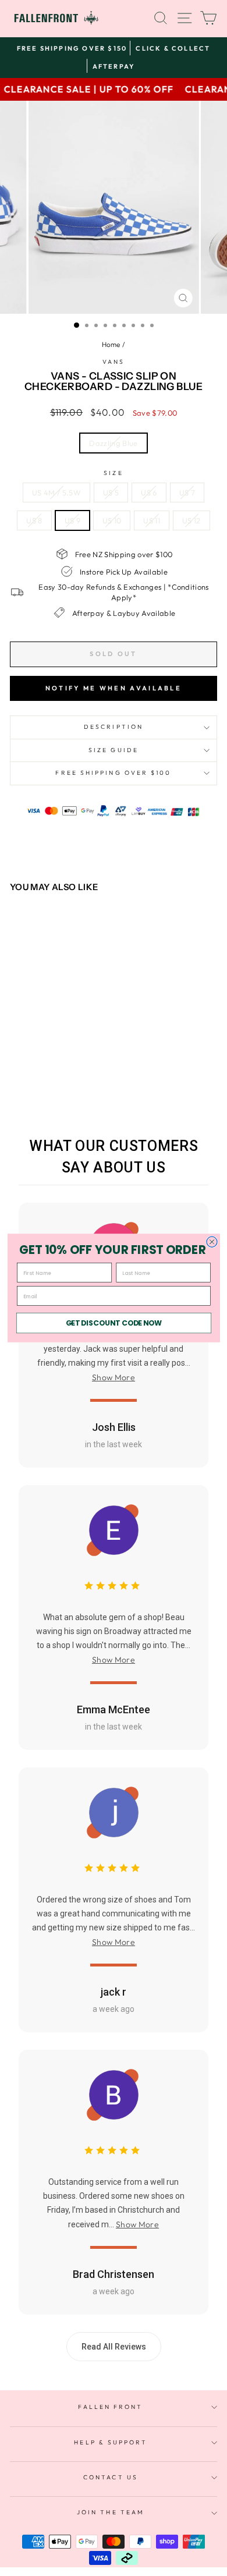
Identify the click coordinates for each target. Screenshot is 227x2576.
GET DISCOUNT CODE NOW (114, 1323)
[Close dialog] (211, 1242)
